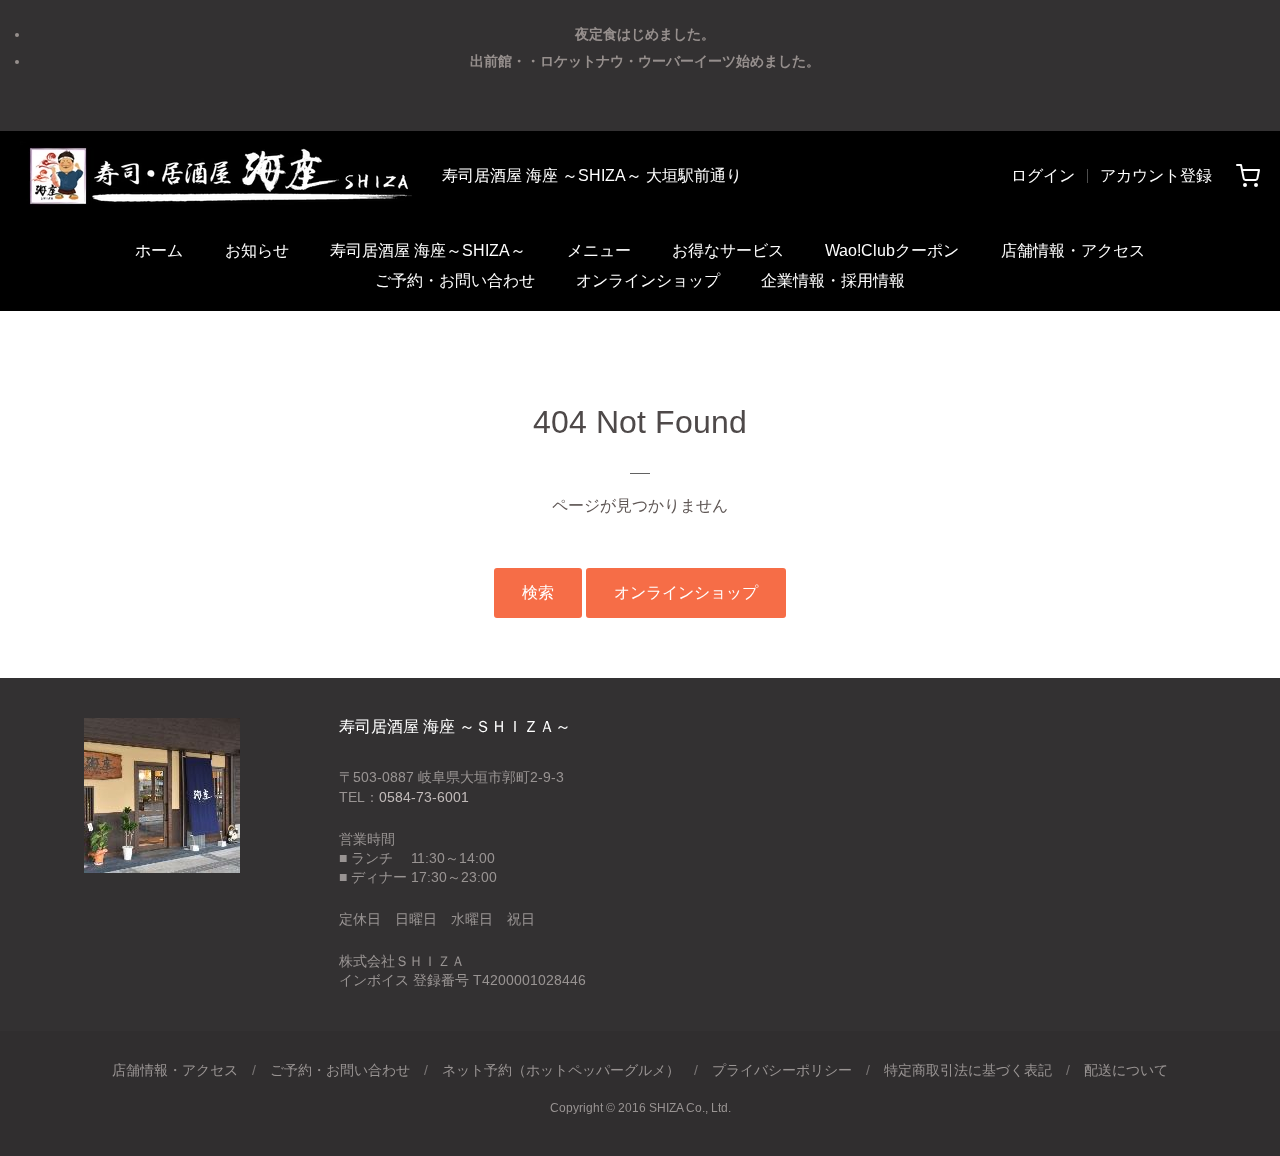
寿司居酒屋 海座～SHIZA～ (428, 250)
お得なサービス (728, 250)
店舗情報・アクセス (1073, 250)
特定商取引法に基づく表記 (968, 1070)
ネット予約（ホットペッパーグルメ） (561, 1070)
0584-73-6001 (424, 797)
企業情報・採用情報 (833, 280)
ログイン (1043, 175)
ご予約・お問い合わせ (455, 280)
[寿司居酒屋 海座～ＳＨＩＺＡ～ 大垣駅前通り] (219, 176)
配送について (1126, 1070)
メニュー (599, 250)
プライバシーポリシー (782, 1070)
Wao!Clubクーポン (892, 250)
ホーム (159, 250)
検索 (538, 592)
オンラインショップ (648, 280)
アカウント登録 (1156, 175)
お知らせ (257, 250)
